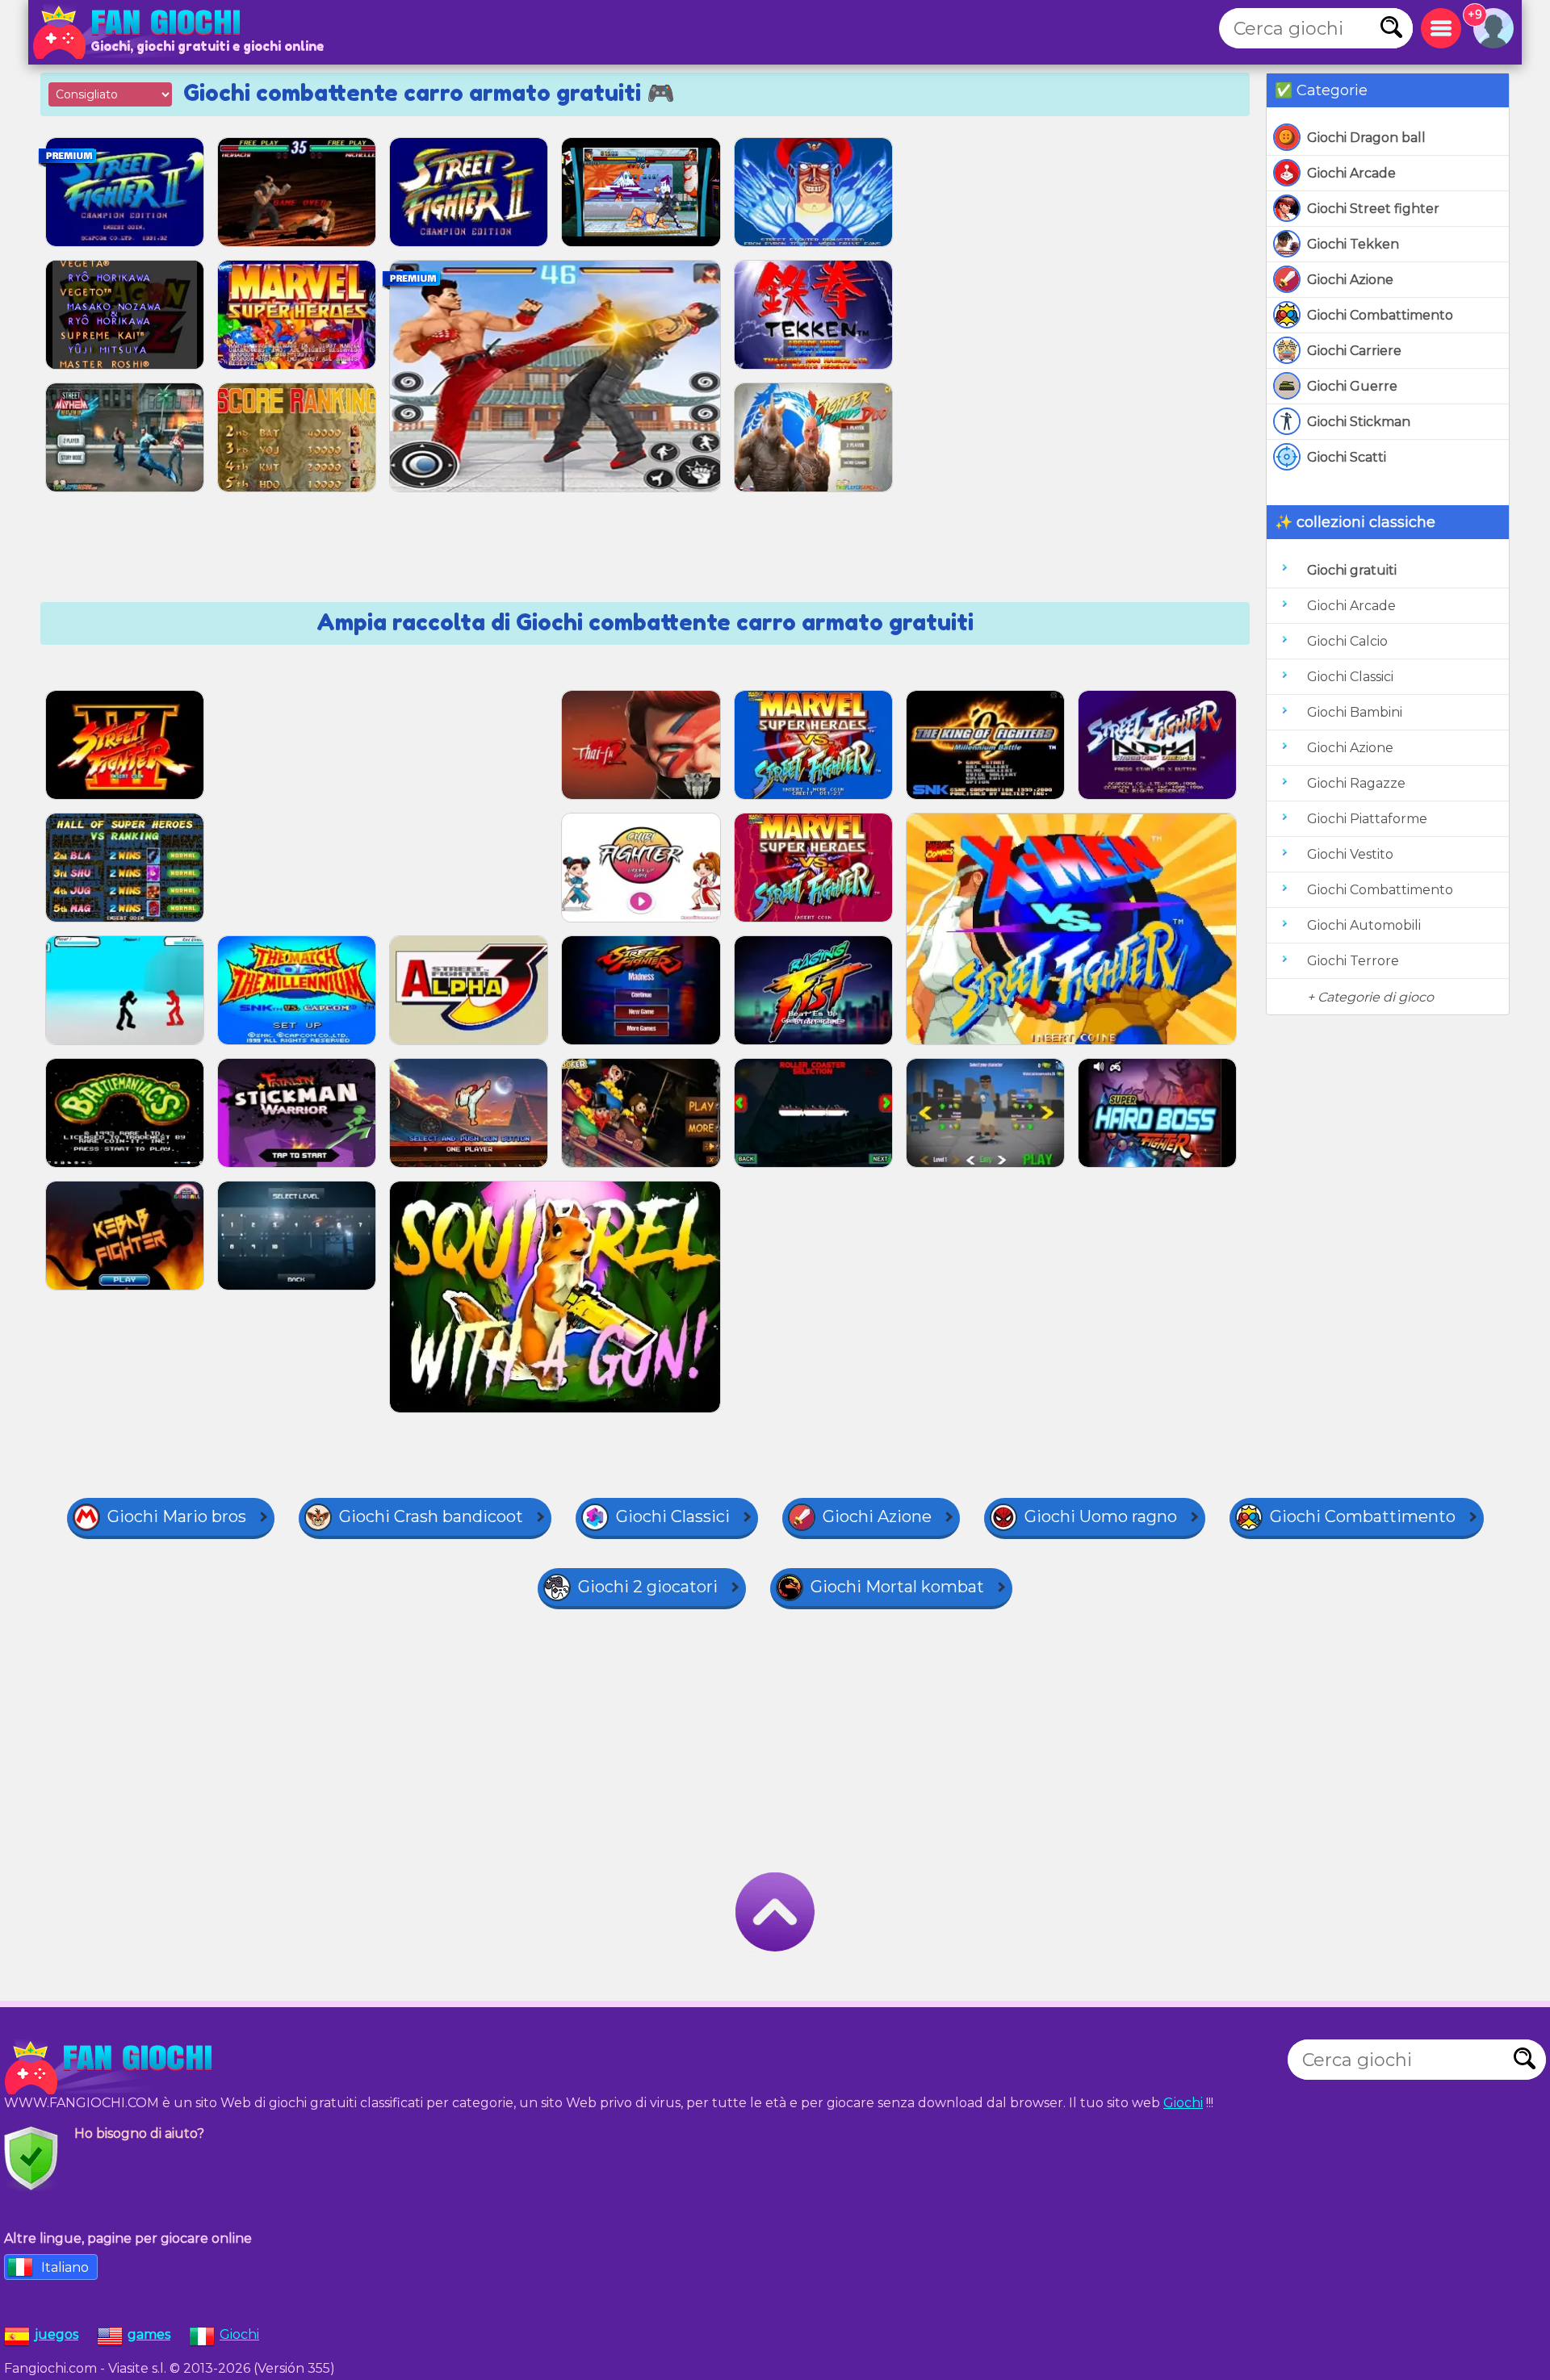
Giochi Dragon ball (1366, 138)
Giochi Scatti (1347, 457)
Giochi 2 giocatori (648, 1587)
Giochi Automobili (1364, 925)
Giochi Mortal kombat (897, 1587)
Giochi (1183, 2103)
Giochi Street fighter (1373, 209)
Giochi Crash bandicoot (431, 1516)
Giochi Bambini (1355, 712)
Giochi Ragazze (1356, 783)
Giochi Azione (1350, 280)
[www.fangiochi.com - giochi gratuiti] (113, 2068)
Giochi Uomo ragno (1101, 1516)
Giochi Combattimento (1380, 315)
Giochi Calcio (1347, 641)
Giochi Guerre (1352, 386)
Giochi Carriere (1354, 351)
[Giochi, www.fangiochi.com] (141, 32)
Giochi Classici (1350, 677)
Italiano (65, 2267)
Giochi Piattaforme (1367, 819)
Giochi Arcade (1351, 173)
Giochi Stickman (1359, 422)
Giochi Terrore (1353, 961)
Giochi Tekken (1353, 244)
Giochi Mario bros (177, 1516)
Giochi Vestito (1350, 854)
